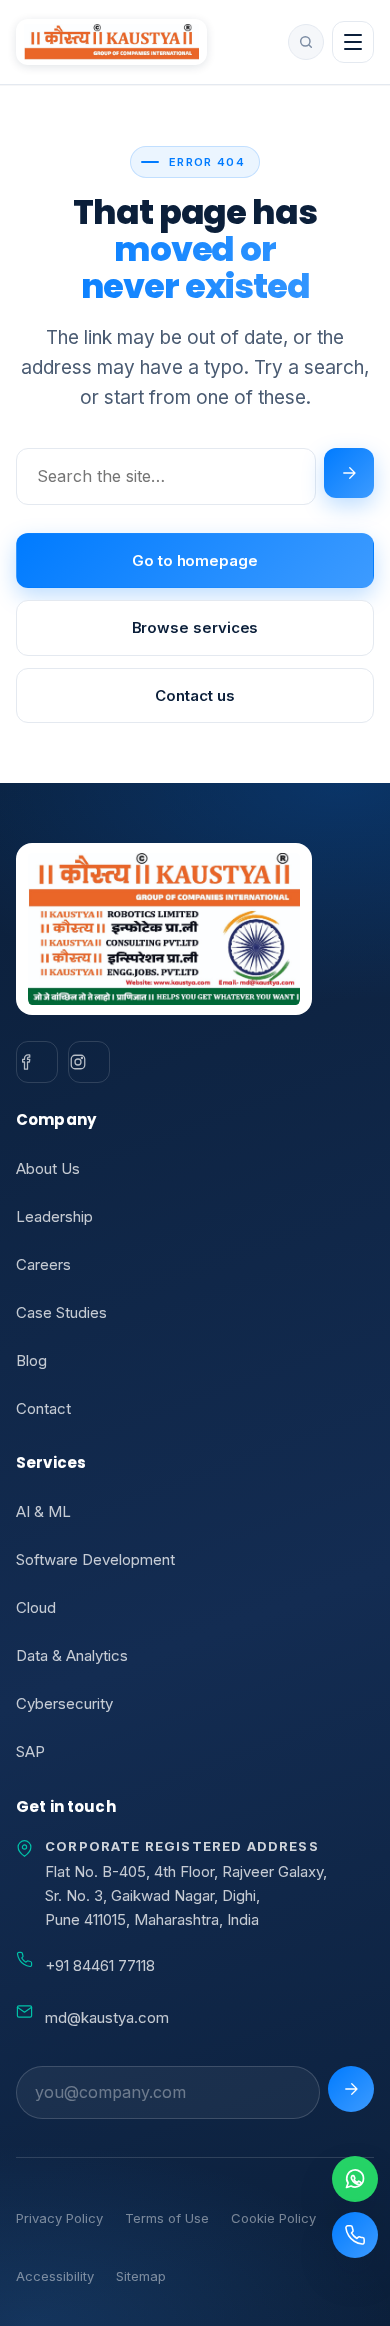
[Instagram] (89, 1062)
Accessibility (55, 2276)
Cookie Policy (273, 2218)
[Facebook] (37, 1062)
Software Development (95, 1559)
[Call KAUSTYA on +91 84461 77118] (355, 2235)
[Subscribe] (351, 2089)
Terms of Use (167, 2218)
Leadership (54, 1216)
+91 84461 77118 (100, 1965)
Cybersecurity (64, 1703)
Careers (43, 1264)
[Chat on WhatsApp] (355, 2179)
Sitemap (141, 2276)
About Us (48, 1168)
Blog (31, 1360)
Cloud (36, 1607)
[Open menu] (353, 42)
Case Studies (61, 1312)
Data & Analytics (72, 1655)
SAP (30, 1751)
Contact (43, 1408)
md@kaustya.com (107, 2017)
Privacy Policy (59, 2218)
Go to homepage (195, 560)
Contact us (194, 695)
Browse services (195, 627)
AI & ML (43, 1511)
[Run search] (349, 473)
